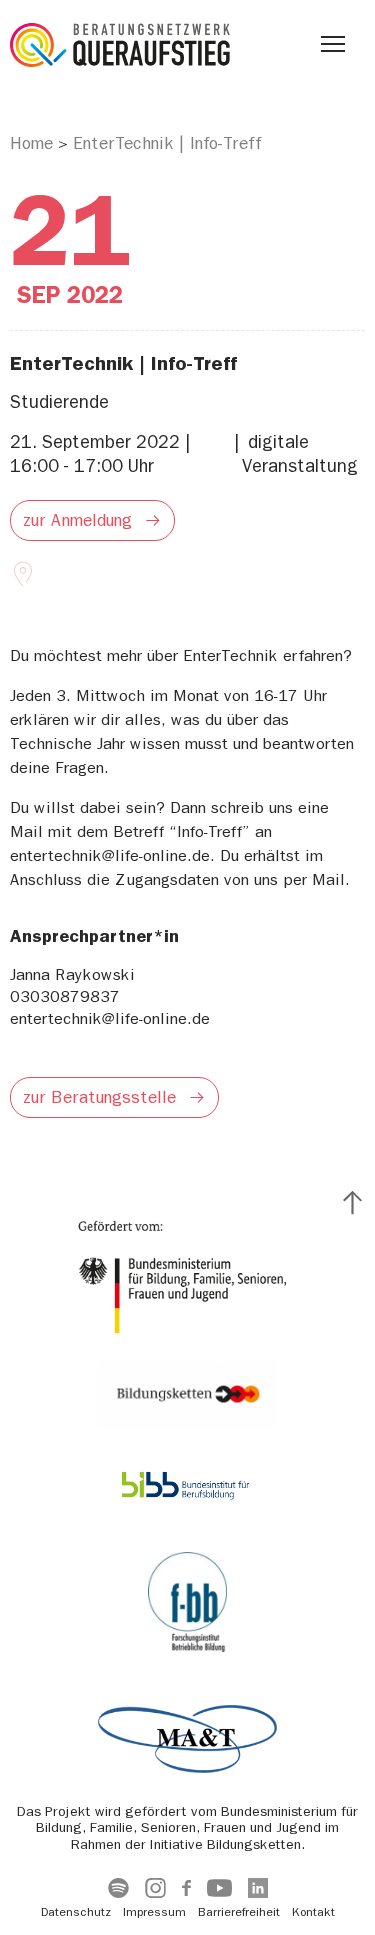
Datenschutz (76, 1912)
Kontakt (313, 1912)
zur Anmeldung (77, 520)
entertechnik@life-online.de (110, 1018)
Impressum (154, 1912)
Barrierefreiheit (239, 1912)
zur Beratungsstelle (99, 1097)
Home (31, 143)
